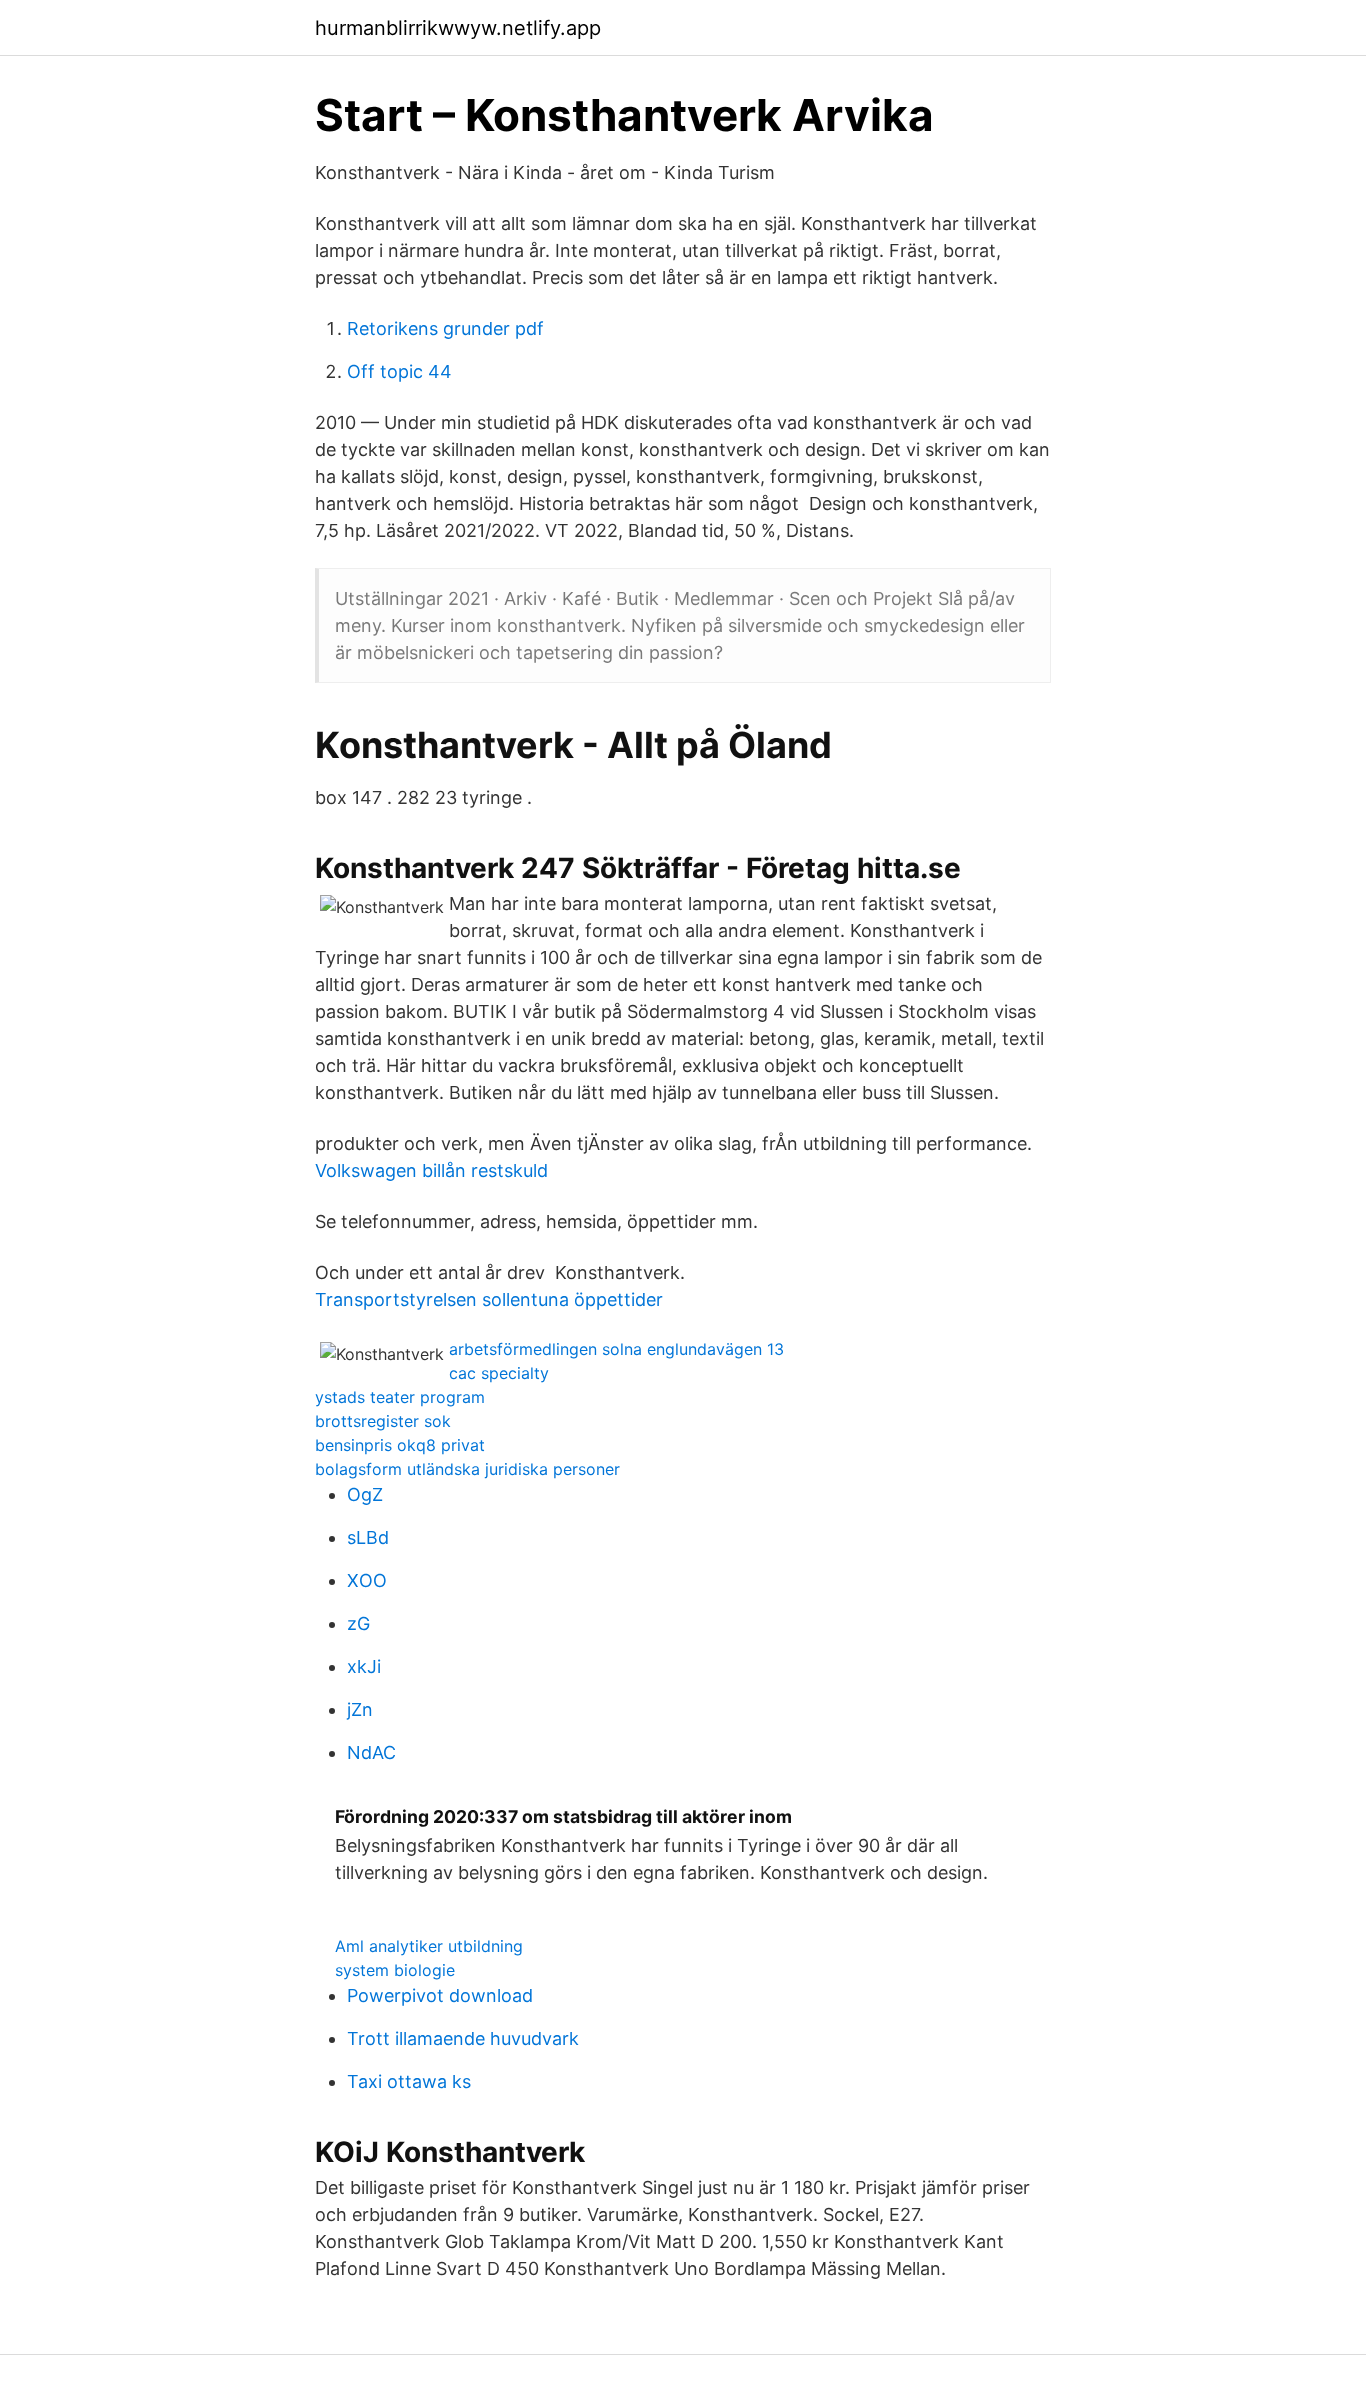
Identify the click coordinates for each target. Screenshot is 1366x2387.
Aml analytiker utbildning (429, 1946)
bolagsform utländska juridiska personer (467, 1469)
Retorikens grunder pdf (445, 328)
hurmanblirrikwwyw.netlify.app (458, 28)
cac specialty (499, 1373)
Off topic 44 (399, 371)
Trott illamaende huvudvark (463, 2038)
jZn (360, 1709)
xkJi (364, 1666)
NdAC (371, 1752)
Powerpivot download (440, 1995)
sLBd (368, 1537)
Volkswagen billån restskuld (431, 1170)
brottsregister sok (383, 1421)
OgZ (365, 1494)
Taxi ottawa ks (409, 2081)
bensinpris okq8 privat (400, 1445)
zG (358, 1623)
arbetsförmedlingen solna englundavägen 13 (616, 1349)
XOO (367, 1580)
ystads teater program (400, 1397)
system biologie (395, 1970)
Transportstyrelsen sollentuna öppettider (489, 1299)
